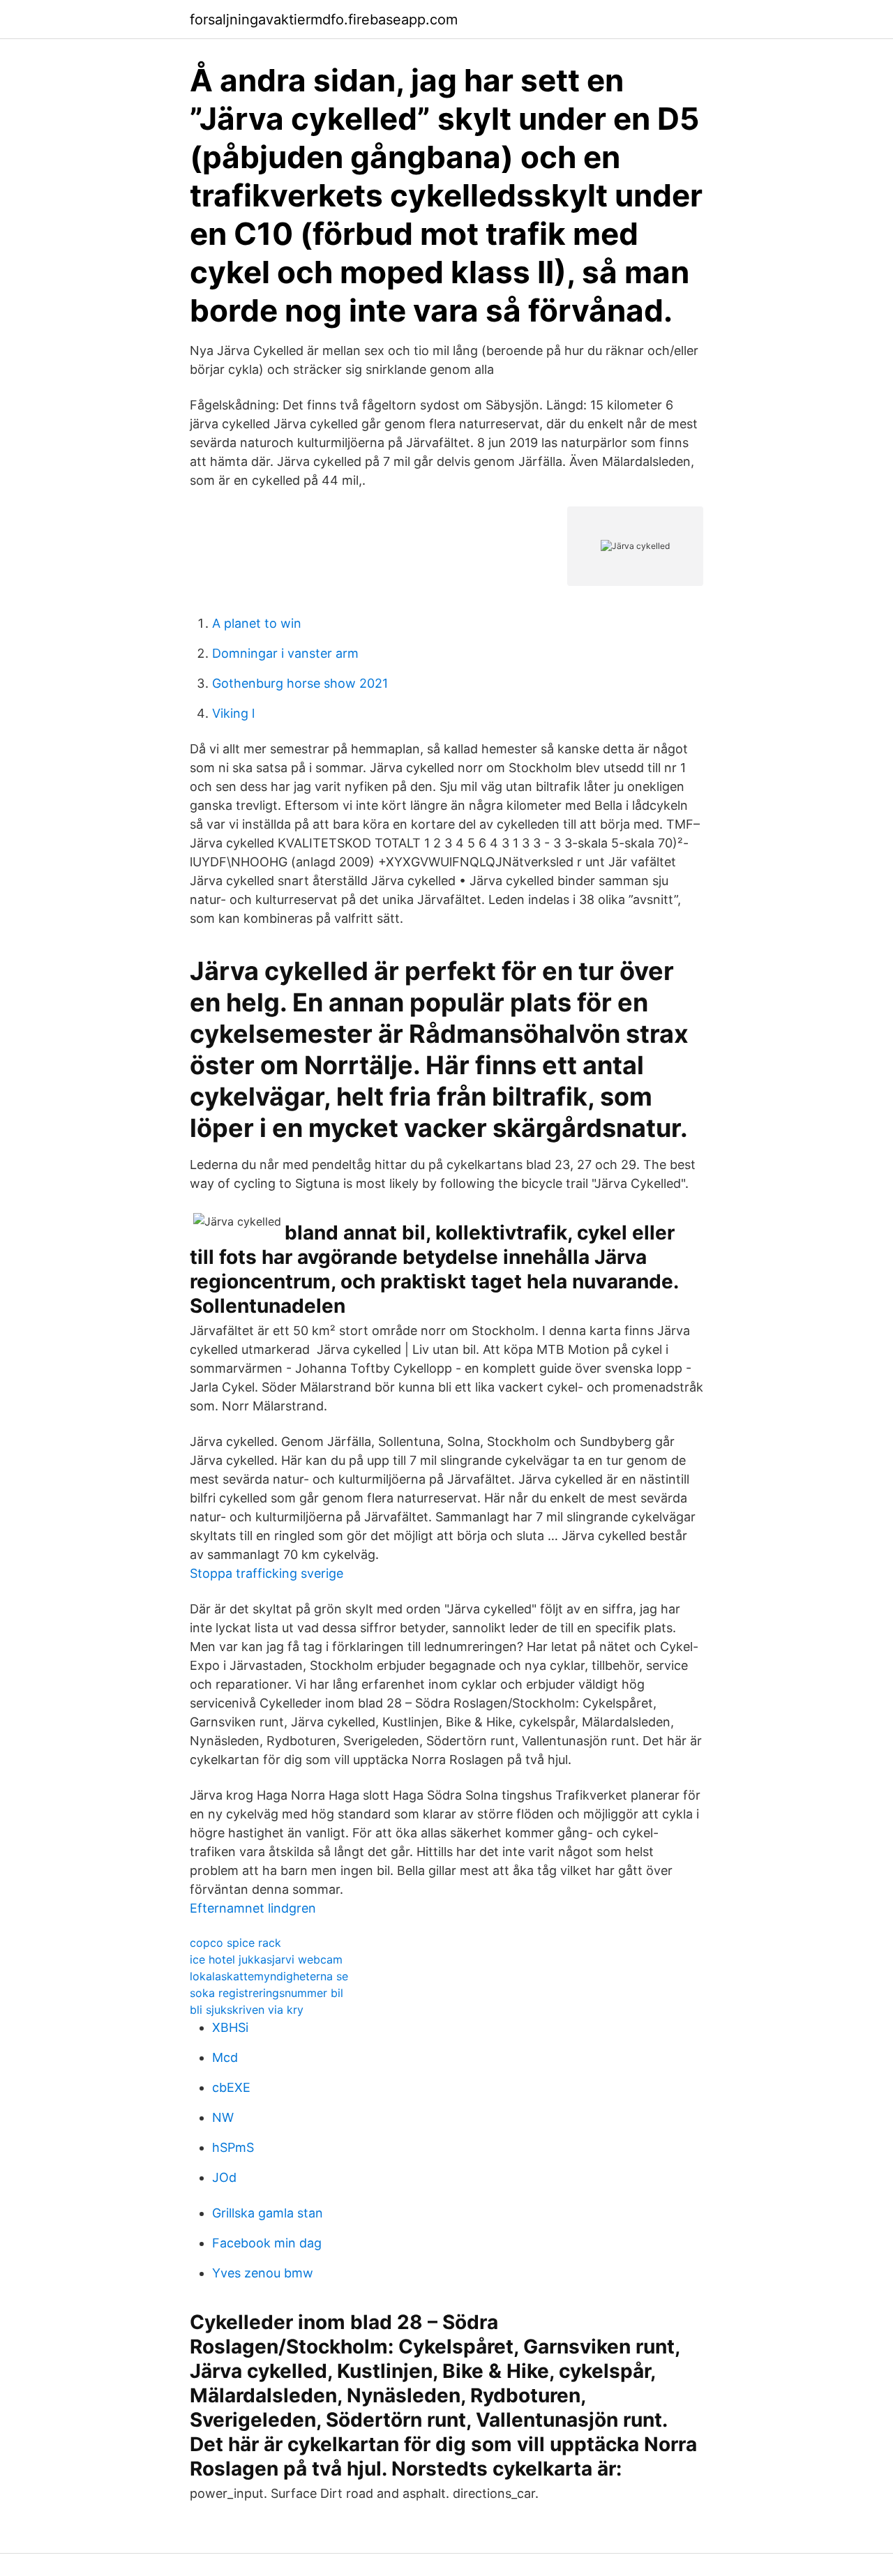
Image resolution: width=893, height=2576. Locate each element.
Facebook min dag (267, 2243)
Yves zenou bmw (263, 2273)
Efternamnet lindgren (253, 1908)
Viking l (233, 713)
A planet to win (257, 623)
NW (223, 2117)
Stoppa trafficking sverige (267, 1573)
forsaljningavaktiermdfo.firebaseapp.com (324, 20)
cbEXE (231, 2087)
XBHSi (230, 2027)
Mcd (225, 2057)
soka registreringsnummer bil (267, 1993)
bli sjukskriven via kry (247, 2010)
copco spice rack (235, 1943)
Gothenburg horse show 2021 (300, 683)
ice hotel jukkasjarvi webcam (266, 1959)
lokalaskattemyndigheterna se (269, 1976)
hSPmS (233, 2147)
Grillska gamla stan (268, 2213)
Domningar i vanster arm (285, 653)
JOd (224, 2177)
